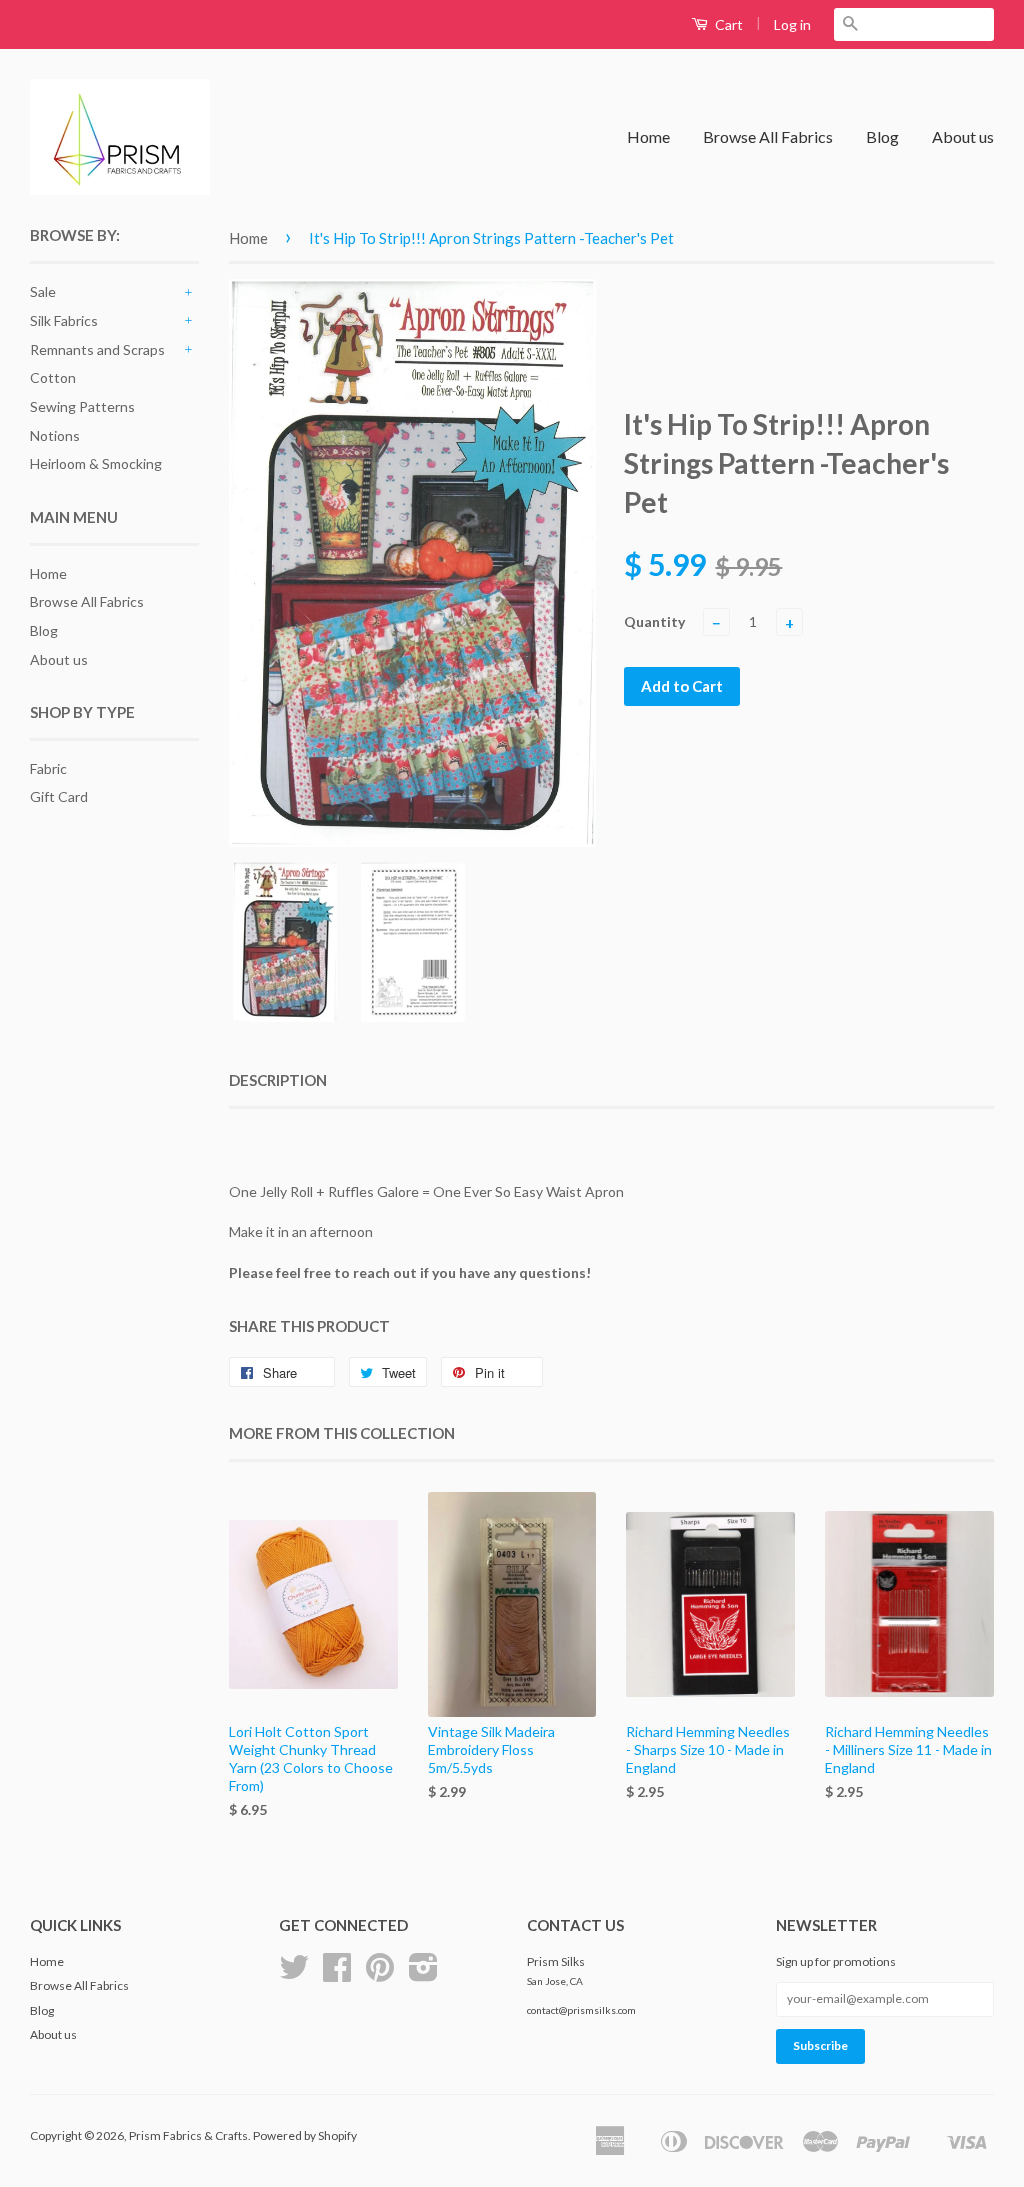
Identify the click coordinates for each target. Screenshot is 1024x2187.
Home (648, 136)
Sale (43, 291)
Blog (882, 136)
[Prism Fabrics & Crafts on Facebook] (337, 1974)
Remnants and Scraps (97, 349)
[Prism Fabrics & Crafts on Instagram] (423, 1974)
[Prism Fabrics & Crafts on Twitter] (294, 1974)
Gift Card (59, 796)
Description (278, 1080)
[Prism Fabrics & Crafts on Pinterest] (380, 1974)
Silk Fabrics (64, 320)
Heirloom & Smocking (96, 463)
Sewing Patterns (82, 406)
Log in (792, 24)
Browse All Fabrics (768, 136)
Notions (55, 435)
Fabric (48, 768)
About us (963, 136)
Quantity (654, 621)
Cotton (53, 377)
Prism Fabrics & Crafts (188, 2135)
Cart (727, 24)
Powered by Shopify (305, 2135)
